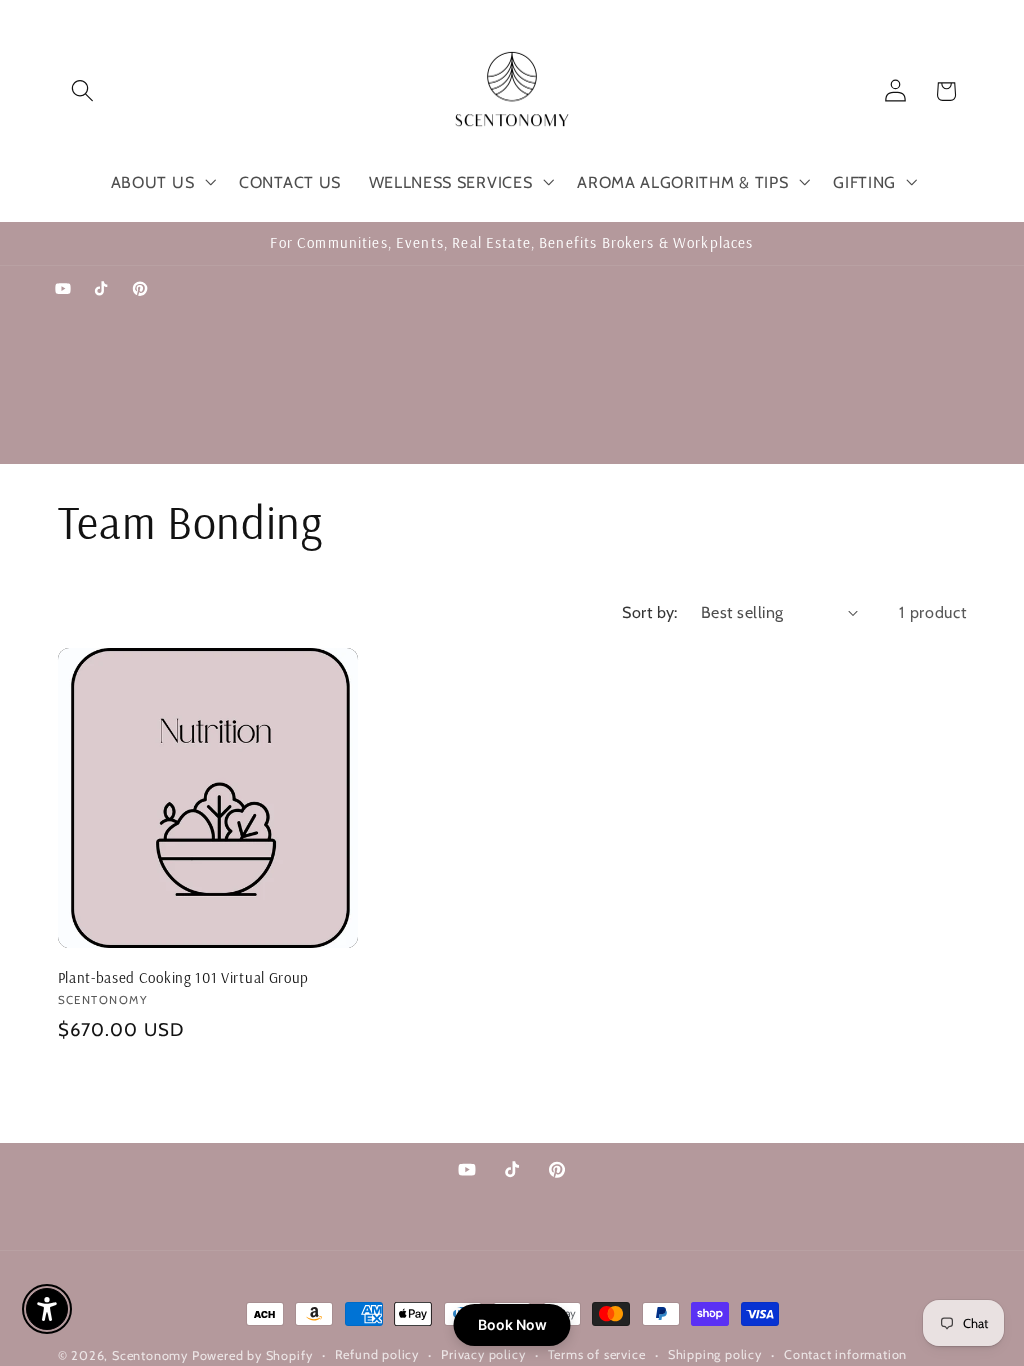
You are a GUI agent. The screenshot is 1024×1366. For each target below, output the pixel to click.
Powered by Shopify (252, 1355)
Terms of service (597, 1354)
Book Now (512, 1324)
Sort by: (650, 612)
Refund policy (377, 1354)
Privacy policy (483, 1354)
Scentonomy (150, 1355)
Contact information (845, 1354)
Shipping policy (715, 1354)
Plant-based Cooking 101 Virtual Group (184, 977)
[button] (83, 91)
